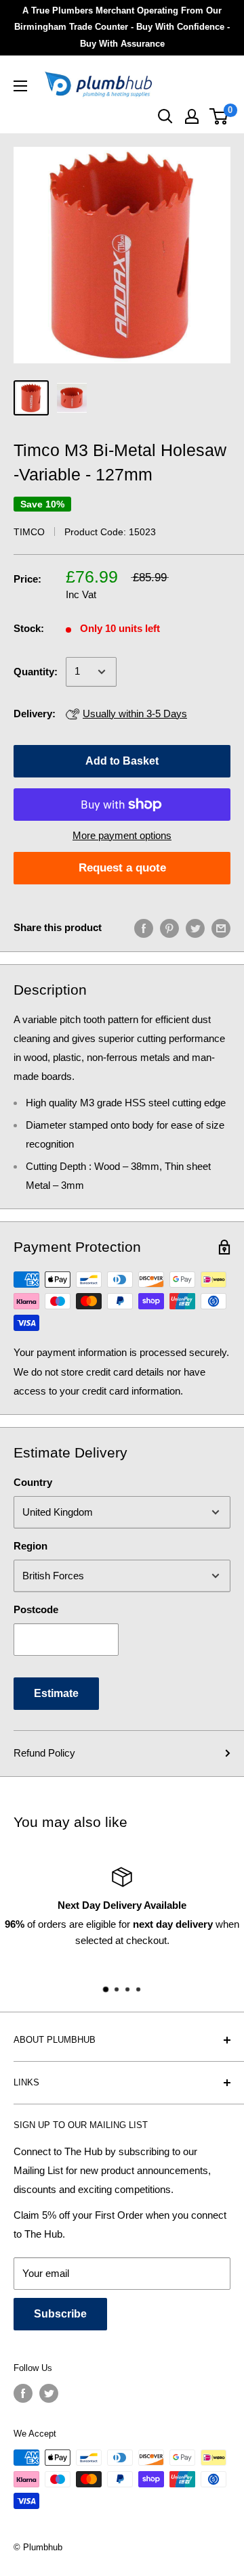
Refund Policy (44, 1753)
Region (30, 1546)
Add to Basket (122, 761)
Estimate (56, 1693)
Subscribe (60, 2314)
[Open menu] (20, 86)
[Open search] (165, 116)
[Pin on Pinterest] (169, 928)
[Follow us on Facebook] (23, 2393)
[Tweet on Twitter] (195, 928)
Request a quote (122, 868)
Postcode (36, 1609)
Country (33, 1482)
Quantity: (36, 672)
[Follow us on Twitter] (49, 2393)
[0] (219, 116)
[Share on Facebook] (144, 928)
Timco (29, 532)
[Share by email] (221, 928)
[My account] (192, 116)
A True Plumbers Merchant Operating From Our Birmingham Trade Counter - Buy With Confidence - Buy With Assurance (122, 27)
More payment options (122, 835)
